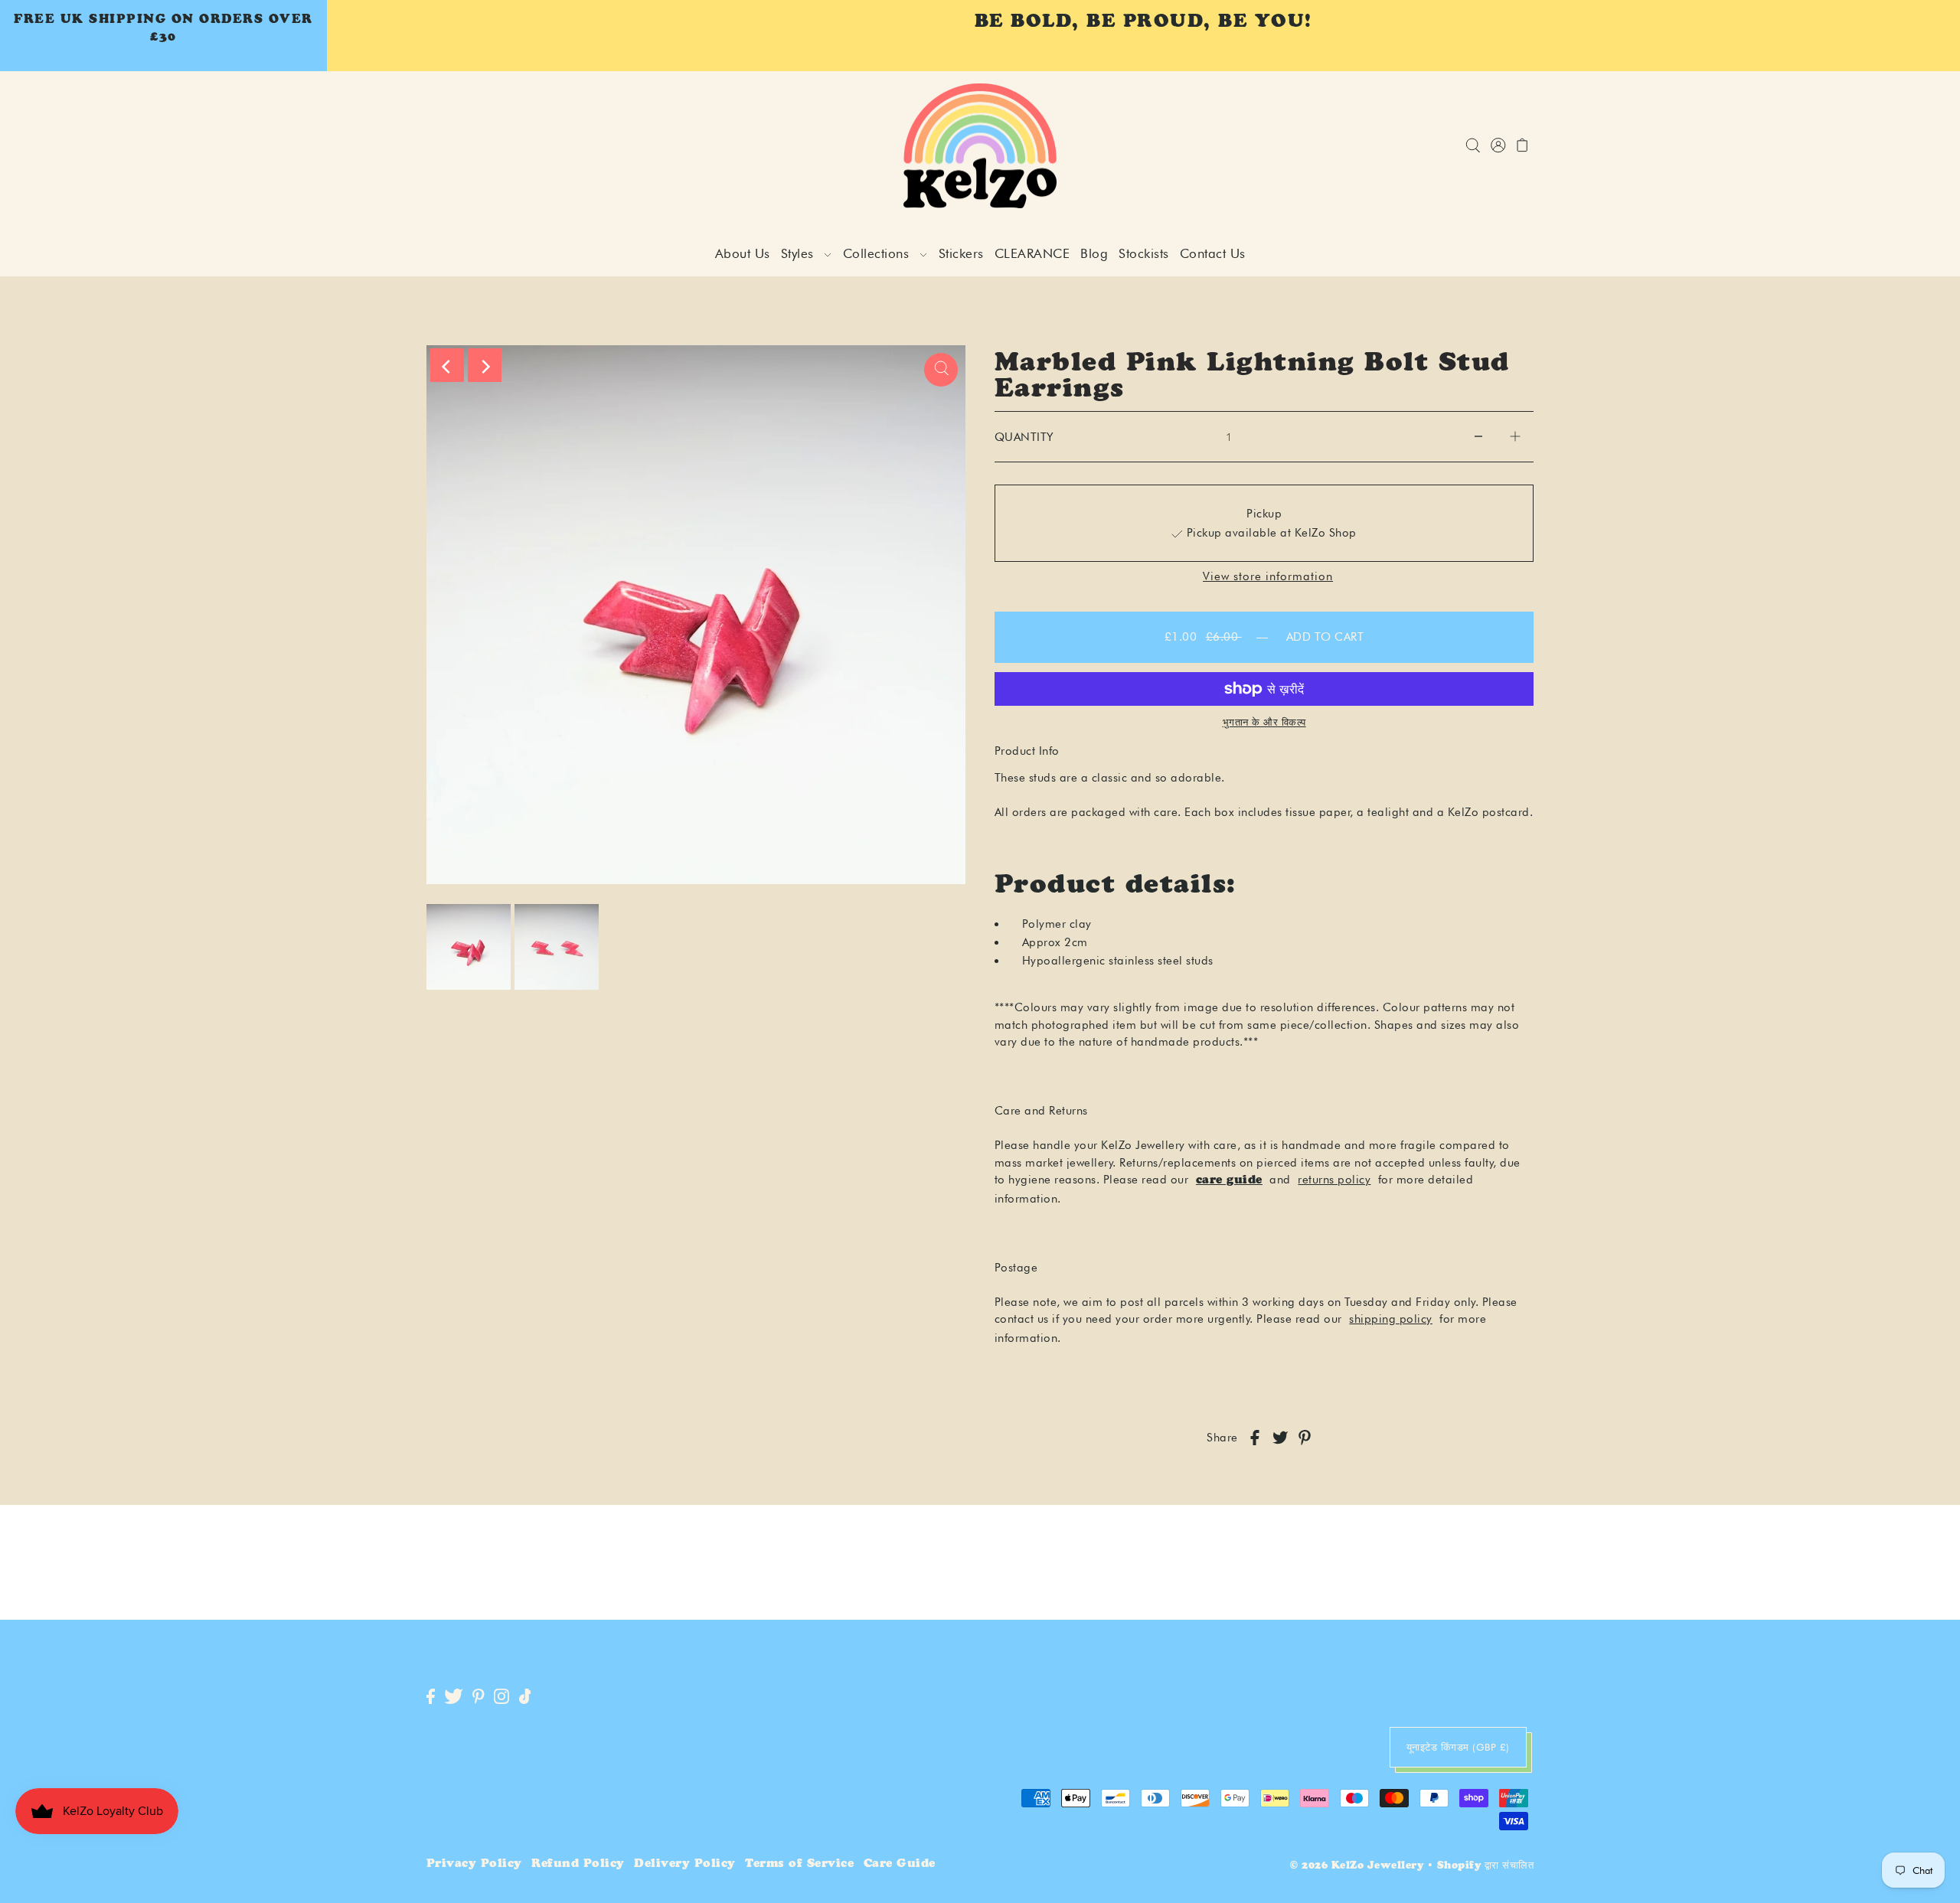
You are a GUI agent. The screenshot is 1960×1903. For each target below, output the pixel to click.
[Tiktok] (525, 1697)
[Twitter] (454, 1697)
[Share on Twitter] (1280, 1438)
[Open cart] (1523, 146)
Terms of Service (799, 1864)
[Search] (1473, 146)
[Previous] (447, 365)
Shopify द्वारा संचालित (1486, 1867)
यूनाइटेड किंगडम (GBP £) (1458, 1747)
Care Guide (900, 1864)
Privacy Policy (474, 1864)
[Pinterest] (479, 1697)
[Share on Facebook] (1255, 1438)
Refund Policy (578, 1864)
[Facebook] (431, 1697)
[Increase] (1515, 437)
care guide (1229, 1181)
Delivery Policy (685, 1864)
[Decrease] (1478, 437)
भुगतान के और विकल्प (1264, 722)
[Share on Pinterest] (1305, 1438)
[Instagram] (501, 1697)
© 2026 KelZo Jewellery (1357, 1867)
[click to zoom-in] (941, 370)
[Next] (485, 365)
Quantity (1024, 437)
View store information (1268, 577)
